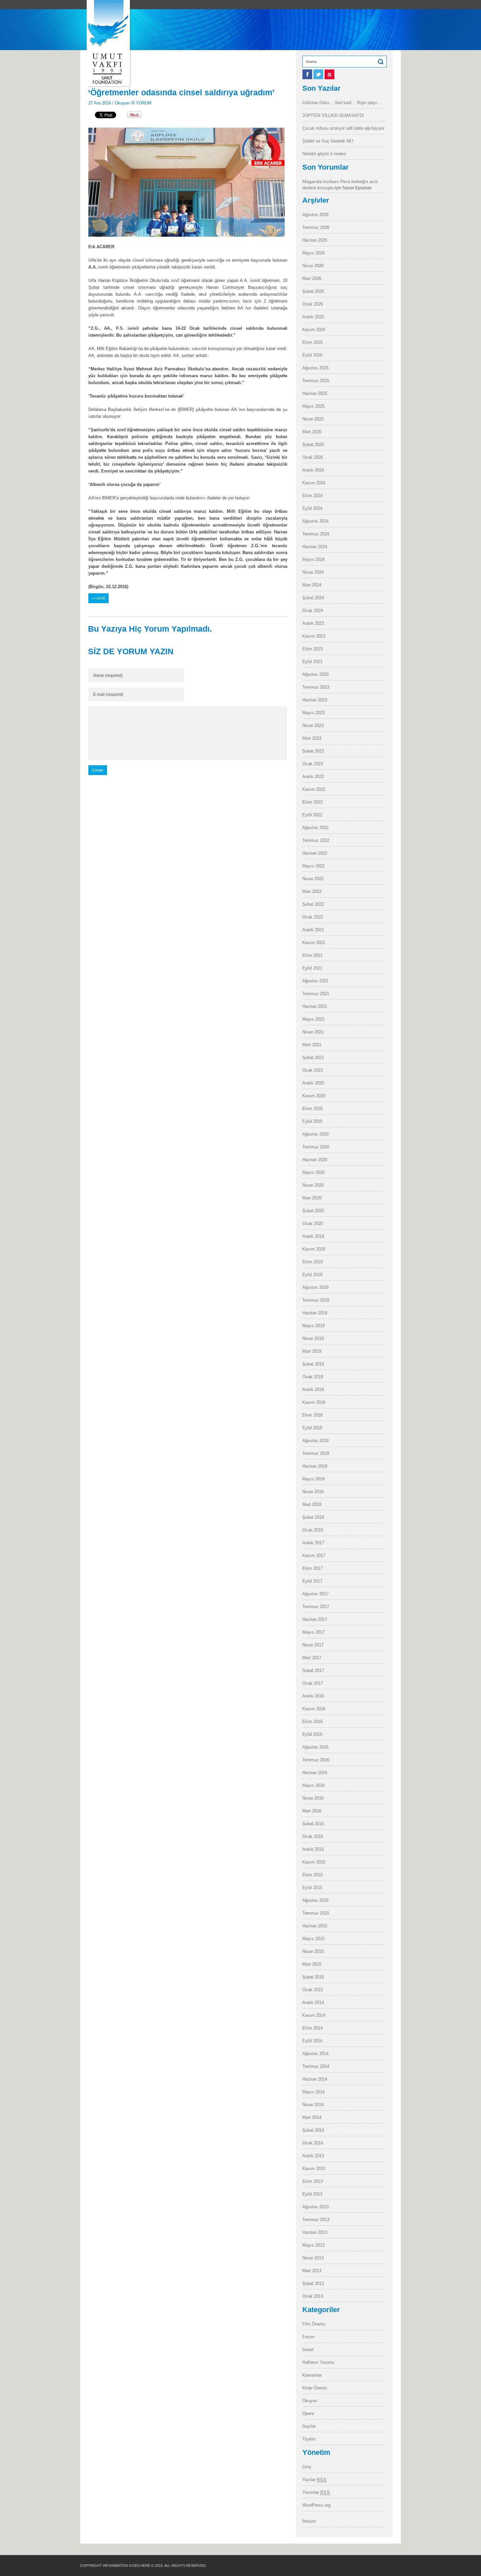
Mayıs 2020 (313, 1172)
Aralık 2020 (313, 1083)
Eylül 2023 (312, 662)
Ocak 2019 (313, 1377)
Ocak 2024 (313, 611)
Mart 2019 (312, 1351)
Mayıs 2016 (313, 1785)
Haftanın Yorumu (318, 2362)
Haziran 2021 (315, 1006)
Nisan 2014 (313, 2105)
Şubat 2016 (313, 1824)
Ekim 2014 (312, 2028)
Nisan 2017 (313, 1645)
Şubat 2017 (313, 1670)
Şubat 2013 (313, 2283)
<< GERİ (98, 598)
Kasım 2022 (314, 789)
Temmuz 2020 (316, 1147)
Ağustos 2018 (315, 1441)
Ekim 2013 (312, 2181)
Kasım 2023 (314, 636)
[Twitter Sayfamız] (319, 78)
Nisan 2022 (313, 879)
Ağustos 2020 (315, 1134)
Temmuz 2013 (316, 2220)
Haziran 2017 (315, 1619)
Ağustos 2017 (315, 1594)
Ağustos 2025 (315, 368)
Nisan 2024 (313, 572)
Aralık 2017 (313, 1543)
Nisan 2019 (313, 1338)
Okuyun (122, 103)
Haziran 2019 (315, 1313)
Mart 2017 (312, 1658)
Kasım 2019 (314, 1249)
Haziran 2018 (315, 1466)
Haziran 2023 (315, 700)
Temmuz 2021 (316, 994)
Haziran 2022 (315, 853)
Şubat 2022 (313, 904)
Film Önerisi (314, 2324)
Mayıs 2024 (313, 559)
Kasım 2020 (314, 1096)
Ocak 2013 (313, 2296)
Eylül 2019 (312, 1275)
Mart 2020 (312, 1198)
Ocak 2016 (313, 1836)
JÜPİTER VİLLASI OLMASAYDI (333, 115)
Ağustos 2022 (315, 828)
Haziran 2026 (315, 240)
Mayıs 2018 (313, 1479)
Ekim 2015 (312, 1875)
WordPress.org (316, 2505)
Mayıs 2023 (313, 713)
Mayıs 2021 (313, 1019)
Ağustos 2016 (315, 1747)
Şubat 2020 (313, 1211)
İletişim (309, 2521)
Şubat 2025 (313, 445)
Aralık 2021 (313, 930)
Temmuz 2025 (316, 381)
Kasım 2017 (314, 1556)
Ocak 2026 (313, 304)
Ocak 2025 (313, 457)
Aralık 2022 (313, 777)
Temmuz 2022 (316, 840)
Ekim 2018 (312, 1415)
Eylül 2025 (312, 355)
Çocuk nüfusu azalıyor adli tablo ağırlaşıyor (343, 128)
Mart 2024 (312, 585)
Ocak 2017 (313, 1683)
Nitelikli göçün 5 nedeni (324, 154)
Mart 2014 (312, 2117)
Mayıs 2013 (313, 2245)
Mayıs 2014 (313, 2092)
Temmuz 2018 (316, 1453)
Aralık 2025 (313, 317)
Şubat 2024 (313, 598)
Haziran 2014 (315, 2079)
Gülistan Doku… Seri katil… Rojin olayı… (342, 103)
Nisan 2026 (313, 266)
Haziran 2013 (315, 2232)
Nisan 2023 (313, 725)
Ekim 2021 (312, 955)
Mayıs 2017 (313, 1632)
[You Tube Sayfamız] (330, 78)
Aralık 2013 (313, 2156)
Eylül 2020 (312, 1121)
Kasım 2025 (314, 330)
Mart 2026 (312, 278)
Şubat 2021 (313, 1057)
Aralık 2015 (313, 1849)
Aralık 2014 (313, 2002)
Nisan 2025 (313, 419)
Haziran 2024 (315, 547)
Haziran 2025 (315, 393)
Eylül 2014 (312, 2041)
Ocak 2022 (313, 917)
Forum (308, 2337)
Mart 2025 (312, 432)
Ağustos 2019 (315, 1287)
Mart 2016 (312, 1811)
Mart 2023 (312, 738)
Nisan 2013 (313, 2258)
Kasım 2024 (314, 483)
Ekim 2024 (312, 496)
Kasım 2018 (314, 1402)
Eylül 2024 (312, 508)
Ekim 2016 (312, 1722)
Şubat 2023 (313, 751)
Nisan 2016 (313, 1798)
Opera (308, 2413)
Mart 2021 (312, 1045)
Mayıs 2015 (313, 1939)
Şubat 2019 (313, 1364)
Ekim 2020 (312, 1109)
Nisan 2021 (313, 1032)
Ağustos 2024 (315, 521)
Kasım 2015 (314, 1862)
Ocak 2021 (313, 1070)
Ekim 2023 (312, 649)
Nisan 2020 (313, 1185)
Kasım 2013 (314, 2168)
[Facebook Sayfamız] (308, 78)
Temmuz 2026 (316, 227)
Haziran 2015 (315, 1926)
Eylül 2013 (312, 2194)
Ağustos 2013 (315, 2207)
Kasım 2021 (314, 943)
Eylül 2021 (312, 968)
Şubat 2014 (313, 2130)
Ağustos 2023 (315, 674)
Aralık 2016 (313, 1696)
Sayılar (309, 2426)
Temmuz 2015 (316, 1913)
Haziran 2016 (315, 1773)
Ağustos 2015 (315, 1900)
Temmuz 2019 (316, 1300)
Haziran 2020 (315, 1160)
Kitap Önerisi (315, 2388)
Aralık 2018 (313, 1390)
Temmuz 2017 (316, 1607)
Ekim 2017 (312, 1568)
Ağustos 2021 (315, 981)
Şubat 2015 (313, 1977)
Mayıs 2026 (313, 253)
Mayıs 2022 (313, 866)
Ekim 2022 (312, 802)
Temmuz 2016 (316, 1760)
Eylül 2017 (312, 1581)
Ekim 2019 (312, 1262)
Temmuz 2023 (316, 687)
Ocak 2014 (313, 2143)
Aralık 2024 (313, 470)
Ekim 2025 (312, 342)
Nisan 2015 (313, 1951)
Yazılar (314, 2480)
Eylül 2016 (312, 1734)
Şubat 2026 (313, 291)
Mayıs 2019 (313, 1326)
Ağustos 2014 (315, 2054)
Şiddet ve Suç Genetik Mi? (328, 141)
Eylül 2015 (312, 1888)
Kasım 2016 (314, 1709)
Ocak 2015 (313, 1990)
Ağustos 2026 (315, 215)
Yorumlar (316, 2492)
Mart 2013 (312, 2271)
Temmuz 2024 (316, 534)
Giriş (307, 2467)
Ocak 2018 (313, 1530)
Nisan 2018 (313, 1492)
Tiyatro (309, 2439)
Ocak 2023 (313, 764)
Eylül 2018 (312, 1428)
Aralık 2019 (313, 1236)
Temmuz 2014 (316, 2066)
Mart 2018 (312, 1504)
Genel (308, 2350)
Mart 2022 (312, 891)
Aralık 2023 (313, 623)
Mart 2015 (312, 1964)
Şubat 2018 (313, 1517)
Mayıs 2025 (313, 406)
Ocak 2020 (313, 1223)
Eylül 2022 (312, 815)
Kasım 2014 (314, 2015)
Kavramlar (312, 2375)
